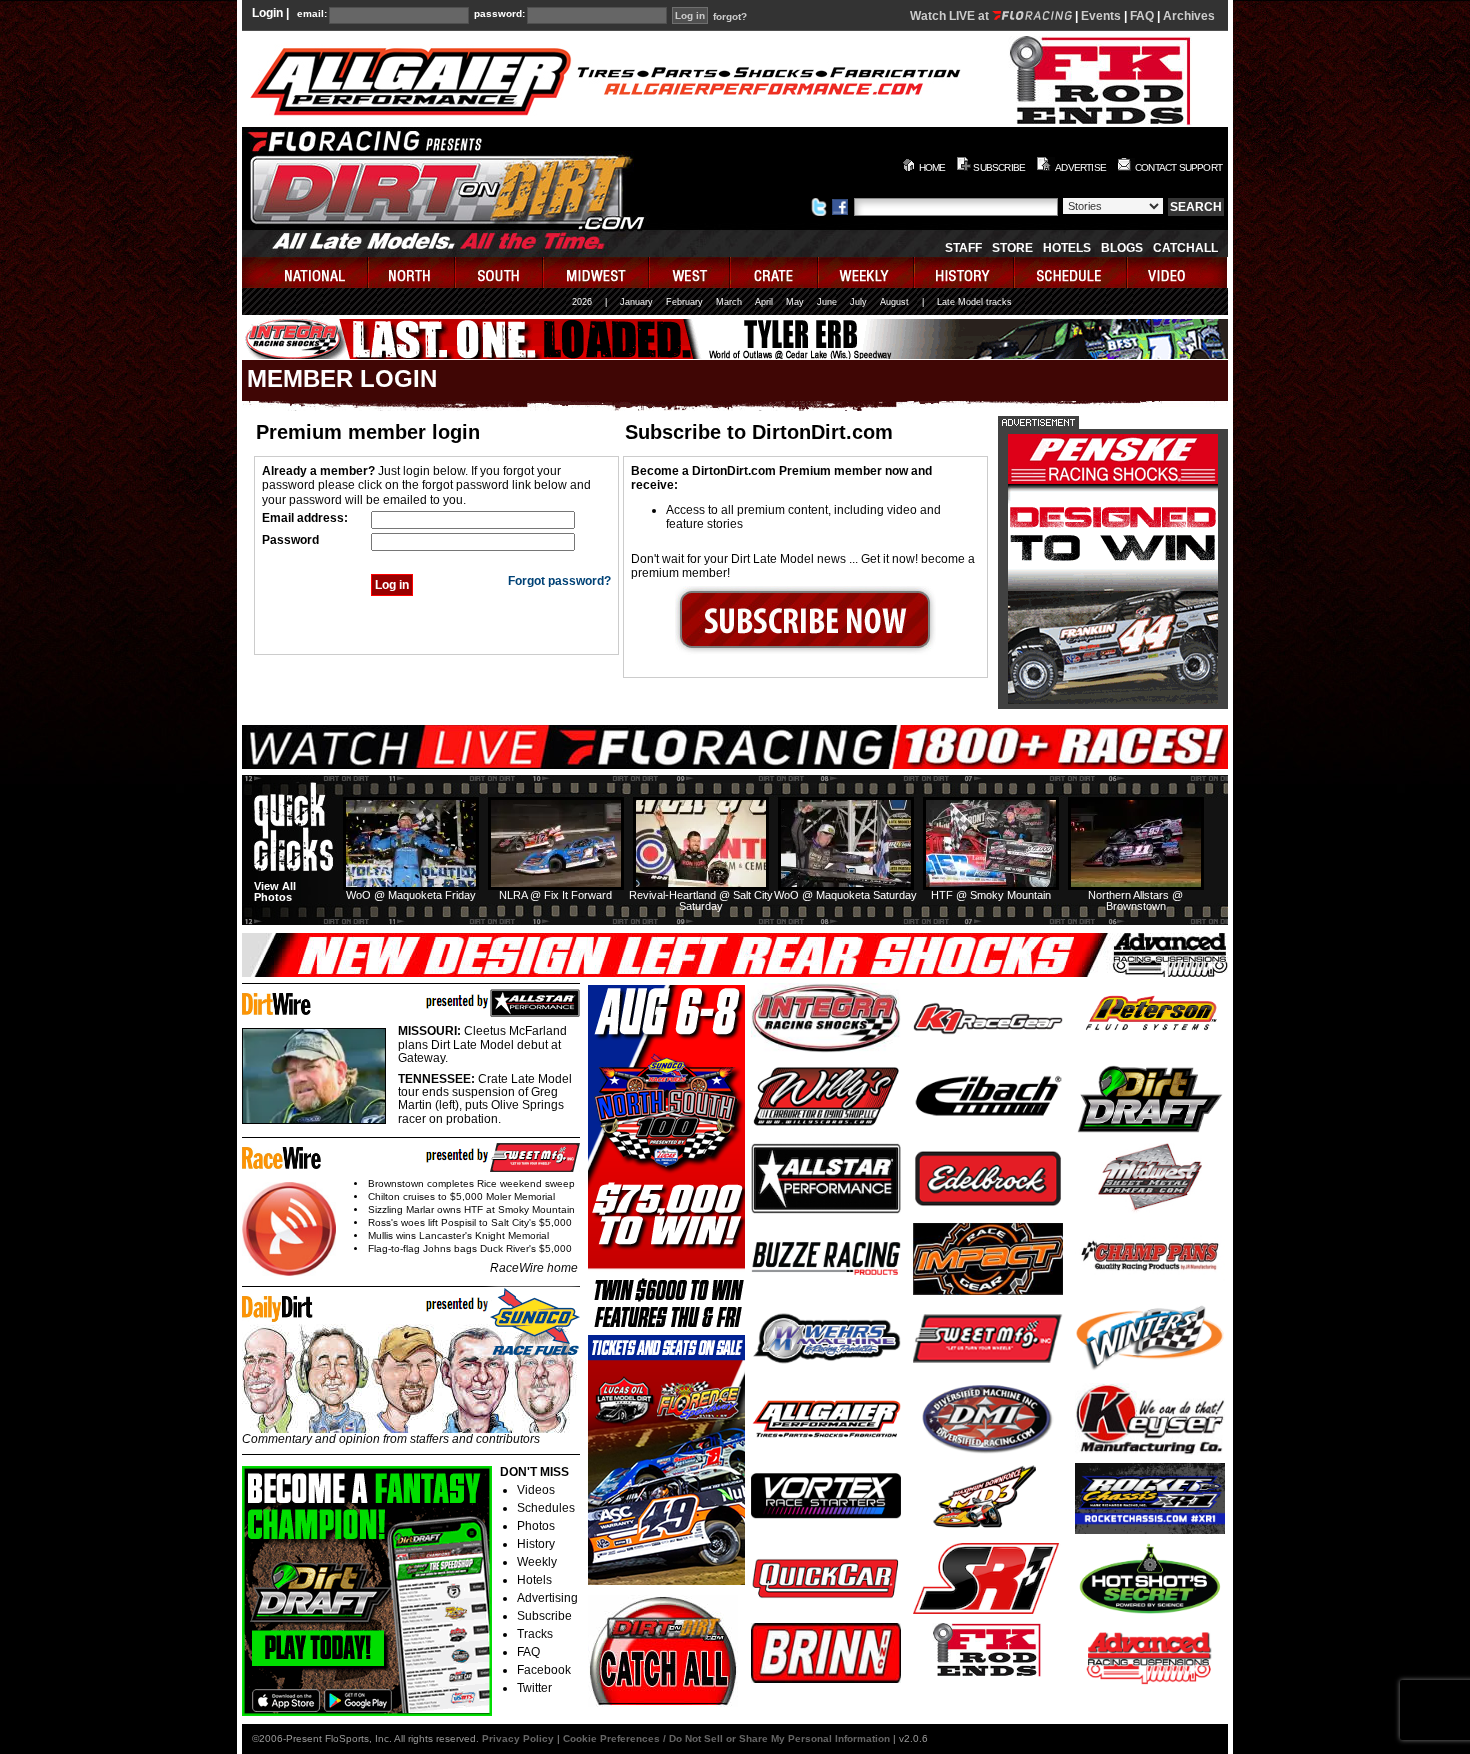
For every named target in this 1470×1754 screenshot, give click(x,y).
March (729, 302)
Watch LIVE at (951, 16)
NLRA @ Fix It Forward (555, 895)
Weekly (537, 1562)
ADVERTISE (1080, 167)
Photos (536, 1526)
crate (775, 272)
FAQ (1142, 16)
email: (312, 14)
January (636, 302)
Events (1101, 16)
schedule (1071, 272)
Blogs (1122, 248)
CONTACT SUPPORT (1178, 167)
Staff (963, 248)
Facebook (544, 1670)
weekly (867, 272)
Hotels (1067, 248)
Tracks (535, 1634)
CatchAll (1185, 248)
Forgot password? (559, 581)
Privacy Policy (518, 1738)
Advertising (547, 1598)
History (536, 1544)
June (827, 302)
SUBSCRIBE (999, 167)
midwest (597, 272)
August (894, 302)
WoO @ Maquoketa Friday (411, 895)
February (684, 302)
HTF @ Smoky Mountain (991, 895)
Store (1012, 248)
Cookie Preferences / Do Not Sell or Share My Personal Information (726, 1738)
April (764, 302)
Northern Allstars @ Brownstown (1135, 900)
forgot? (730, 17)
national (305, 272)
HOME (932, 167)
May (795, 302)
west (690, 272)
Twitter (534, 1688)
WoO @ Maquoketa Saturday (845, 895)
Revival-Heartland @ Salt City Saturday (701, 900)
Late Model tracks (974, 302)
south (500, 272)
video (1177, 272)
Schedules (546, 1508)
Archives (1189, 16)
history (965, 272)
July (858, 302)
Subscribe (544, 1616)
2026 (582, 302)
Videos (536, 1490)
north (412, 272)
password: (499, 14)
